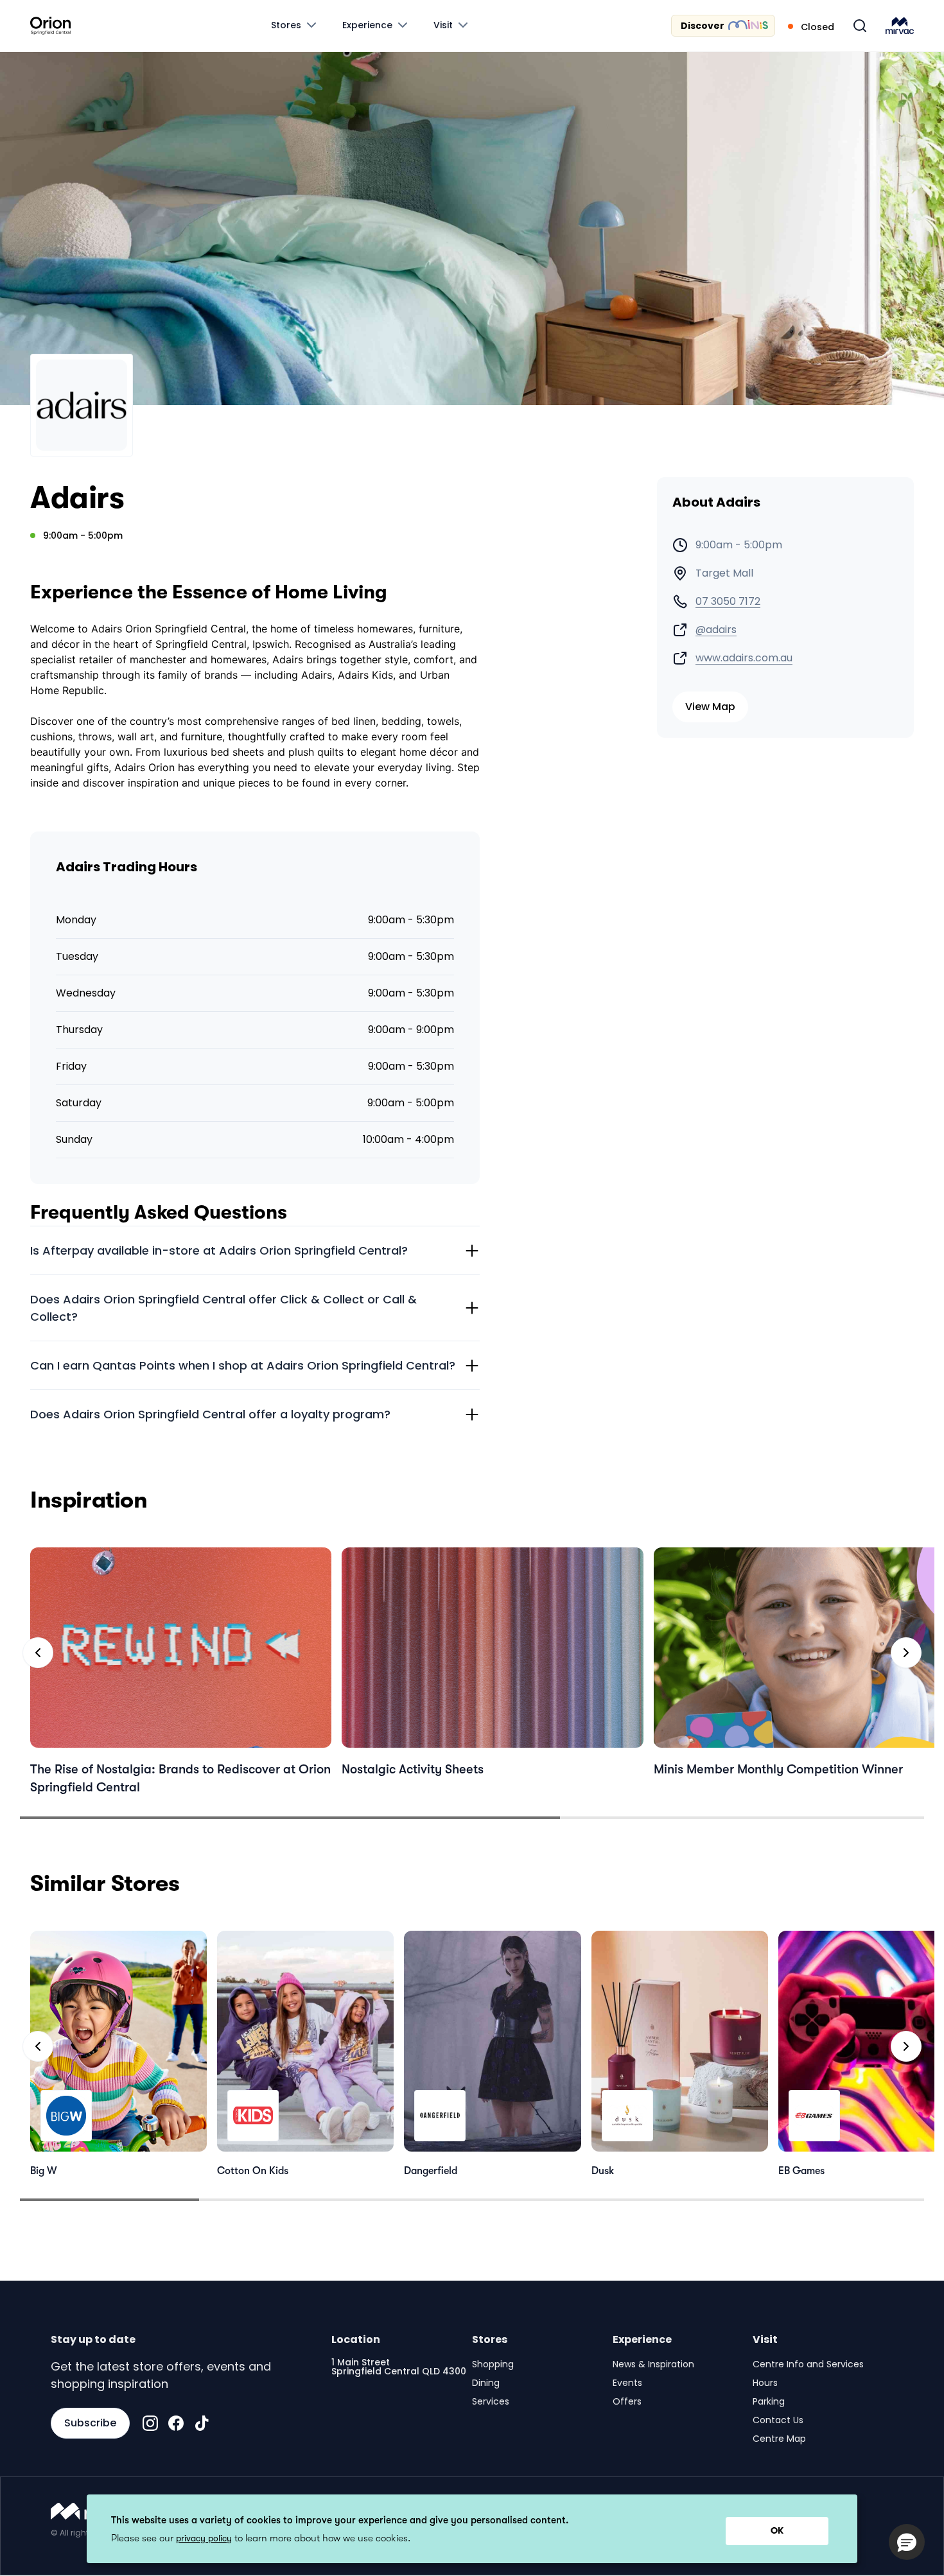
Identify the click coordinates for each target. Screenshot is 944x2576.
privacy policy (204, 2538)
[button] (907, 2542)
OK (777, 2530)
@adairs (716, 630)
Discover (703, 26)
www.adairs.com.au (744, 658)
